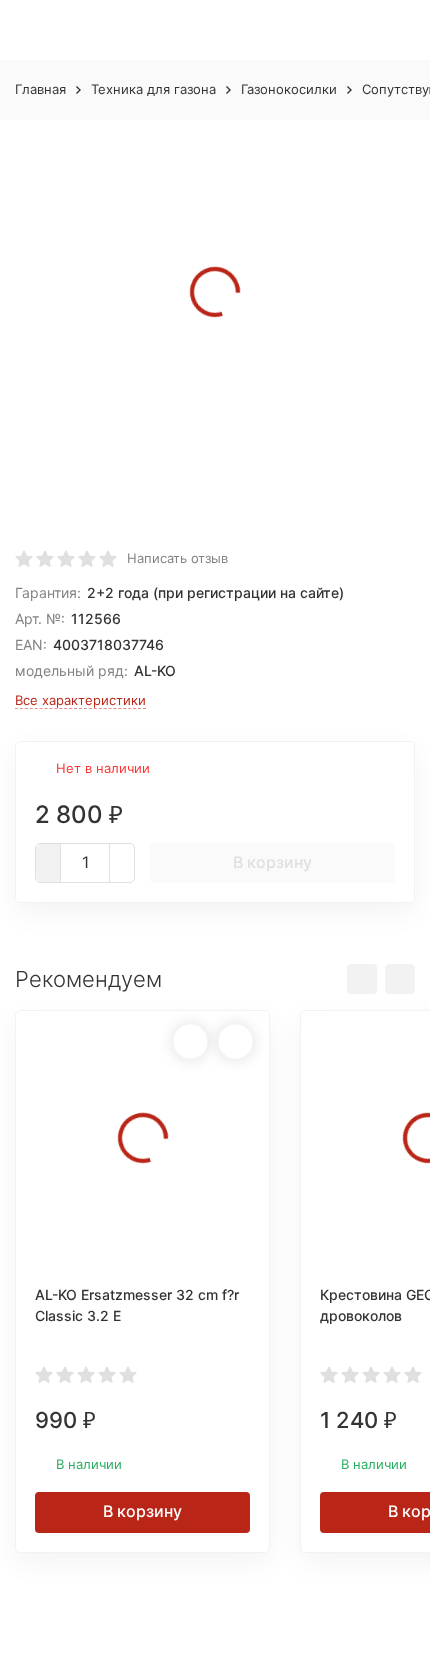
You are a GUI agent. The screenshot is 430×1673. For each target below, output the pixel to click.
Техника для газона (153, 89)
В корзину (272, 862)
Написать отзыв (177, 558)
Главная (40, 89)
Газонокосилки (289, 89)
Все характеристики (80, 700)
